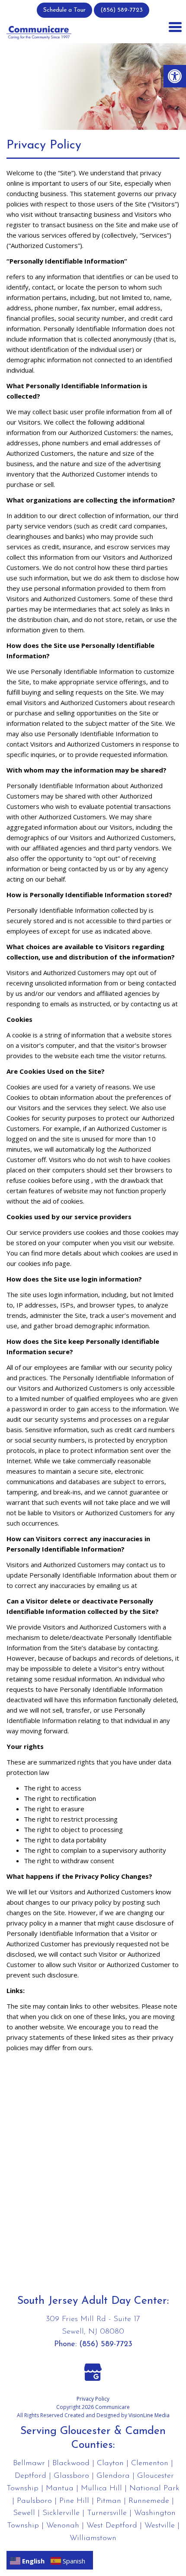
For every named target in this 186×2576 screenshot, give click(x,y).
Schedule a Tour (64, 10)
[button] (175, 76)
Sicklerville (61, 2513)
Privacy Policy (93, 2399)
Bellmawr (29, 2463)
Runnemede (149, 2501)
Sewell (24, 2513)
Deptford (30, 2476)
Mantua (60, 2489)
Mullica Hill (101, 2489)
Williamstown (93, 2538)
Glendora (113, 2476)
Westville (160, 2526)
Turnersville (107, 2513)
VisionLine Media (149, 2415)
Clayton (110, 2463)
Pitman (109, 2501)
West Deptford (112, 2526)
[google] (93, 2371)
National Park (154, 2489)
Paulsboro (34, 2501)
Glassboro (71, 2476)
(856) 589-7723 (122, 10)
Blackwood (71, 2463)
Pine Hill (74, 2501)
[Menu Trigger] (175, 26)
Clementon (150, 2463)
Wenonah (63, 2526)
